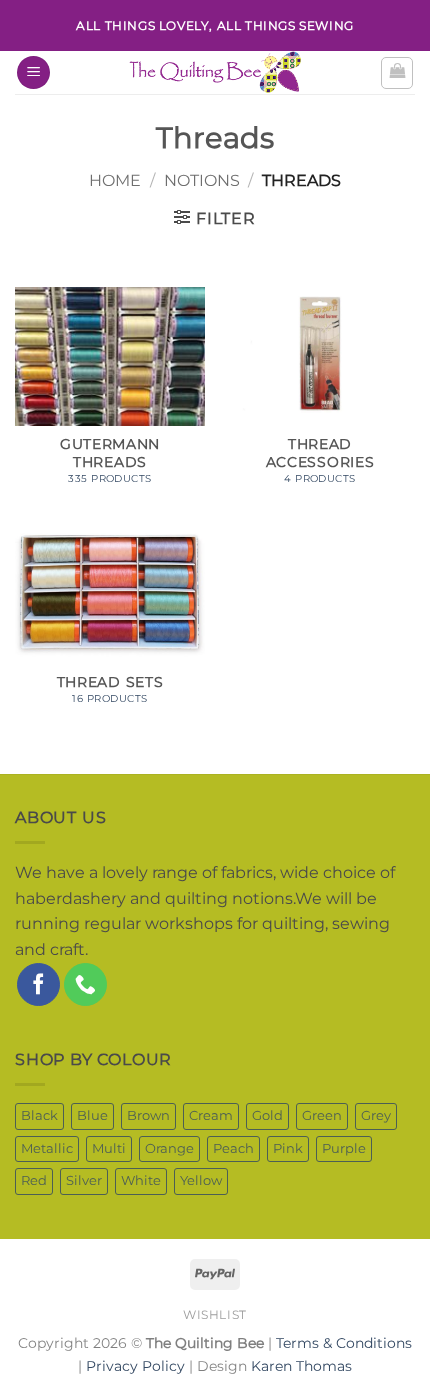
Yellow (201, 1180)
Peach (233, 1148)
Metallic (47, 1148)
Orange (169, 1148)
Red (34, 1180)
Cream (211, 1115)
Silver (84, 1180)
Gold (267, 1115)
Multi (109, 1148)
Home (115, 180)
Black (39, 1115)
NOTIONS (202, 180)
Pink (288, 1148)
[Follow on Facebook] (38, 984)
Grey (376, 1115)
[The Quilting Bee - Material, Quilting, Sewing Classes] (215, 72)
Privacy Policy (135, 1366)
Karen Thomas (301, 1366)
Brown (148, 1115)
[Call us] (85, 984)
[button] (33, 72)
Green (322, 1115)
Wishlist (215, 1314)
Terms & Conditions (344, 1343)
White (141, 1180)
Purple (344, 1148)
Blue (92, 1115)
